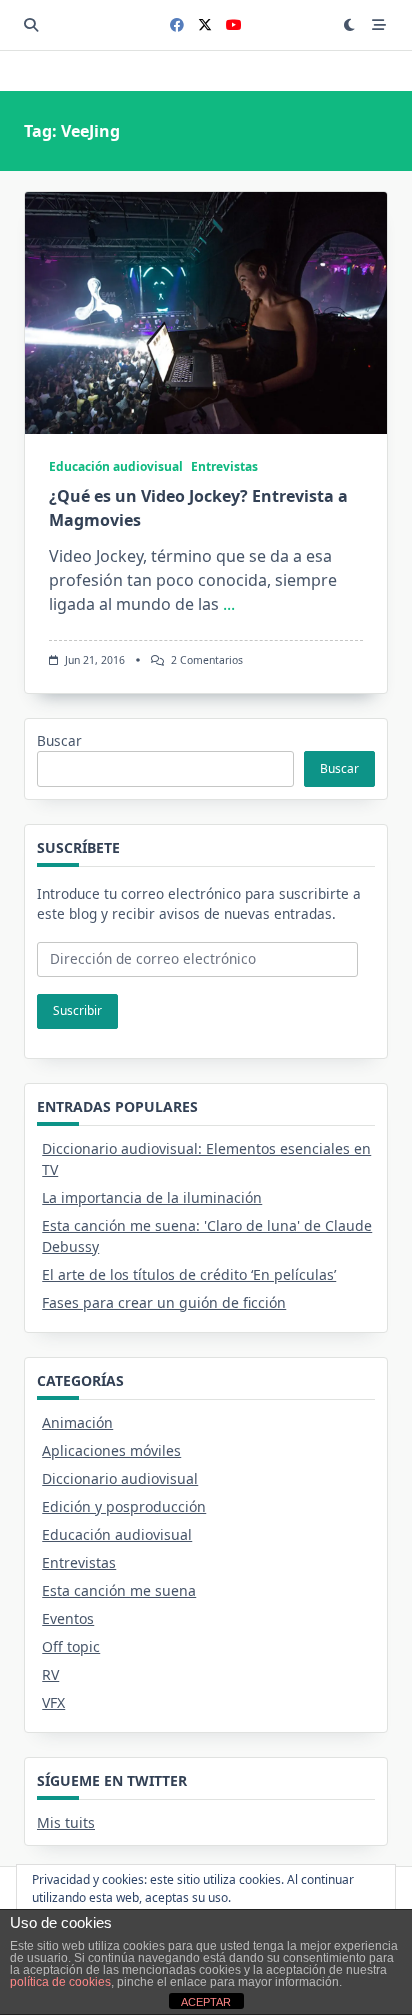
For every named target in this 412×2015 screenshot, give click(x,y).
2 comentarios (207, 660)
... (229, 604)
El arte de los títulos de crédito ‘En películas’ (189, 1274)
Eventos (68, 1618)
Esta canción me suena (119, 1590)
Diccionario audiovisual (120, 1478)
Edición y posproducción (124, 1506)
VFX (53, 1702)
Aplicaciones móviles (111, 1450)
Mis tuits (66, 1822)
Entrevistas (224, 466)
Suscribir (77, 1010)
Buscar (59, 740)
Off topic (71, 1646)
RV (50, 1674)
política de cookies (60, 1982)
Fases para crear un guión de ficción (164, 1302)
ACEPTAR (206, 2002)
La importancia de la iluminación (152, 1197)
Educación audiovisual (116, 466)
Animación (77, 1422)
